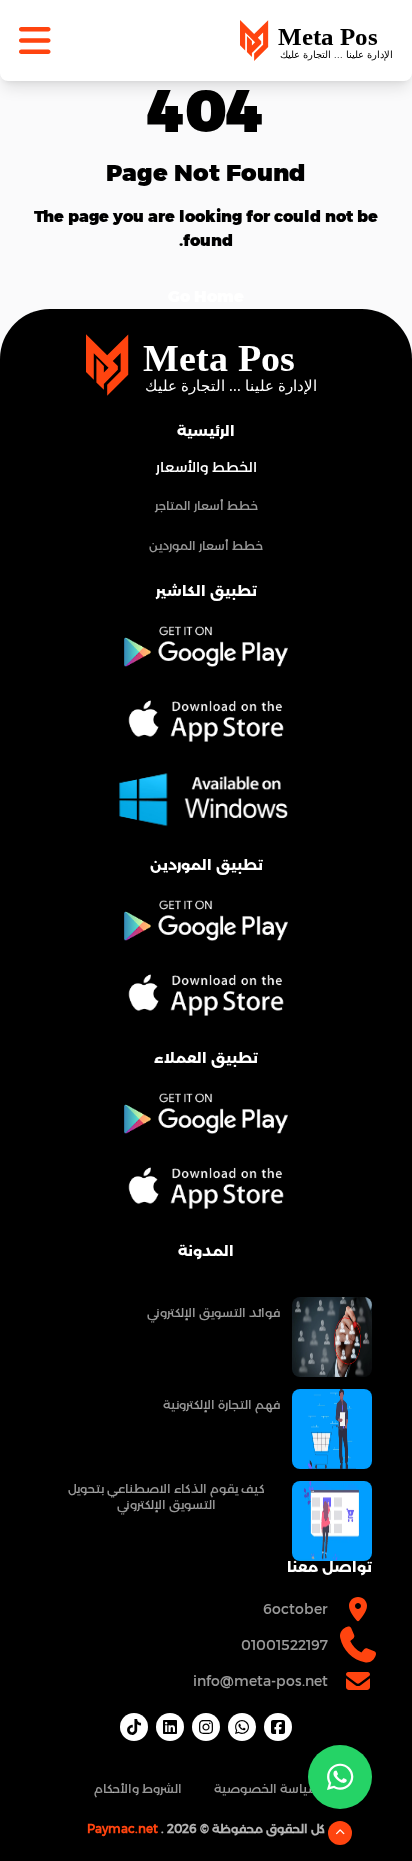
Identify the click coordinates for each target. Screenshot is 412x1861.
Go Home (206, 296)
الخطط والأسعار (206, 467)
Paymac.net (122, 1828)
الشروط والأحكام (138, 1788)
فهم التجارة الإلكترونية (221, 1404)
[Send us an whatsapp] (340, 1777)
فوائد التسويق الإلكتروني (213, 1312)
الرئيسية (206, 431)
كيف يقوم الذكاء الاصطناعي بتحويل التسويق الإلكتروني (166, 1496)
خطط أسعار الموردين (206, 545)
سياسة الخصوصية (266, 1788)
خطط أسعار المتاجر (206, 505)
